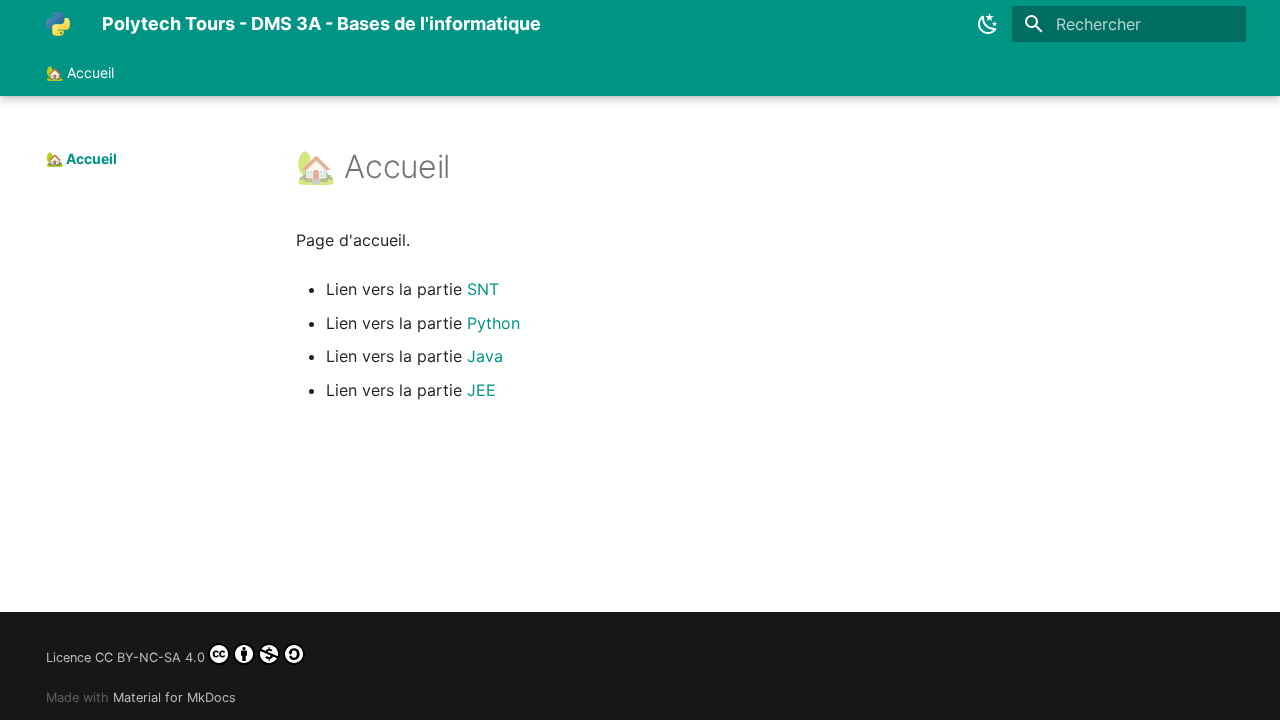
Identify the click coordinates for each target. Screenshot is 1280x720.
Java (485, 356)
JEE (481, 390)
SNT (483, 289)
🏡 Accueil (80, 72)
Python (493, 323)
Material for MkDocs (174, 697)
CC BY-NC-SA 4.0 (150, 657)
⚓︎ (474, 166)
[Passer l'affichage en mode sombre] (988, 24)
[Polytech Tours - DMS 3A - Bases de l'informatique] (58, 24)
